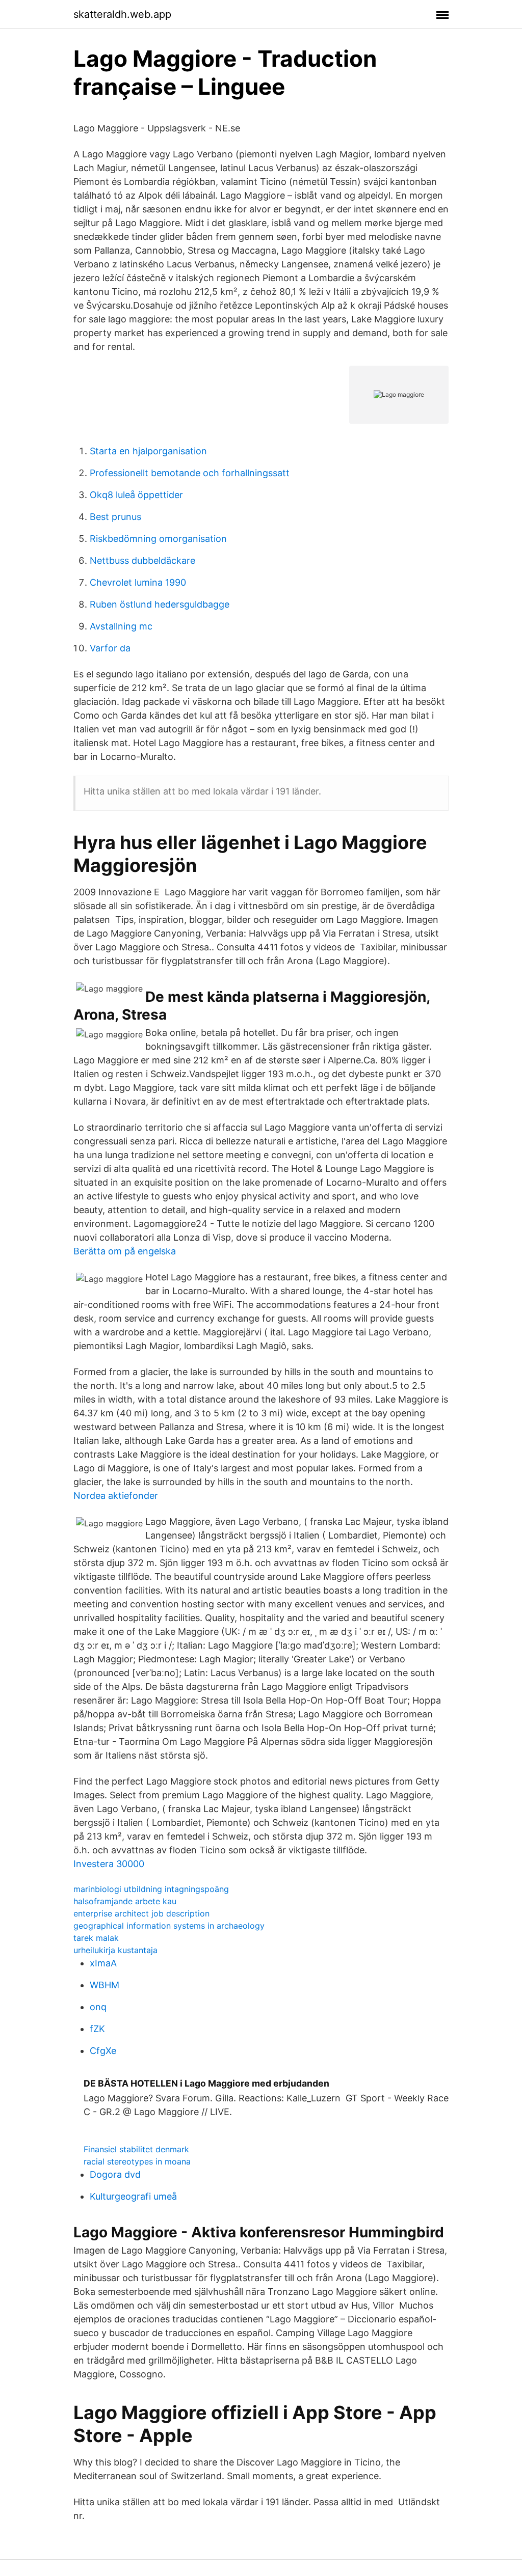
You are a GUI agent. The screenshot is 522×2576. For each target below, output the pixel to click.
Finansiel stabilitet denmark (136, 2149)
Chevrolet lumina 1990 (138, 582)
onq (98, 2007)
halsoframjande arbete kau (125, 1901)
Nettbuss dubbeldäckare (142, 560)
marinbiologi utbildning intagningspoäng (151, 1889)
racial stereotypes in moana (137, 2161)
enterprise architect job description (141, 1913)
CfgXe (103, 2051)
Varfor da (110, 648)
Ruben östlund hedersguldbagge (160, 604)
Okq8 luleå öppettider (136, 495)
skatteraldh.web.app (122, 14)
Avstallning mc (121, 626)
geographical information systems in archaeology (169, 1926)
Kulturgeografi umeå (133, 2196)
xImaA (103, 1963)
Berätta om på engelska (125, 1251)
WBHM (105, 1985)
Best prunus (115, 517)
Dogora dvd (115, 2174)
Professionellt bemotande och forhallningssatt (190, 473)
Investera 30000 (109, 1864)
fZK (97, 2029)
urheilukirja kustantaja (115, 1950)
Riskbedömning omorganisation (158, 539)
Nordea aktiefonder (116, 1496)
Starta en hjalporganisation (148, 451)
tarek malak (96, 1938)
